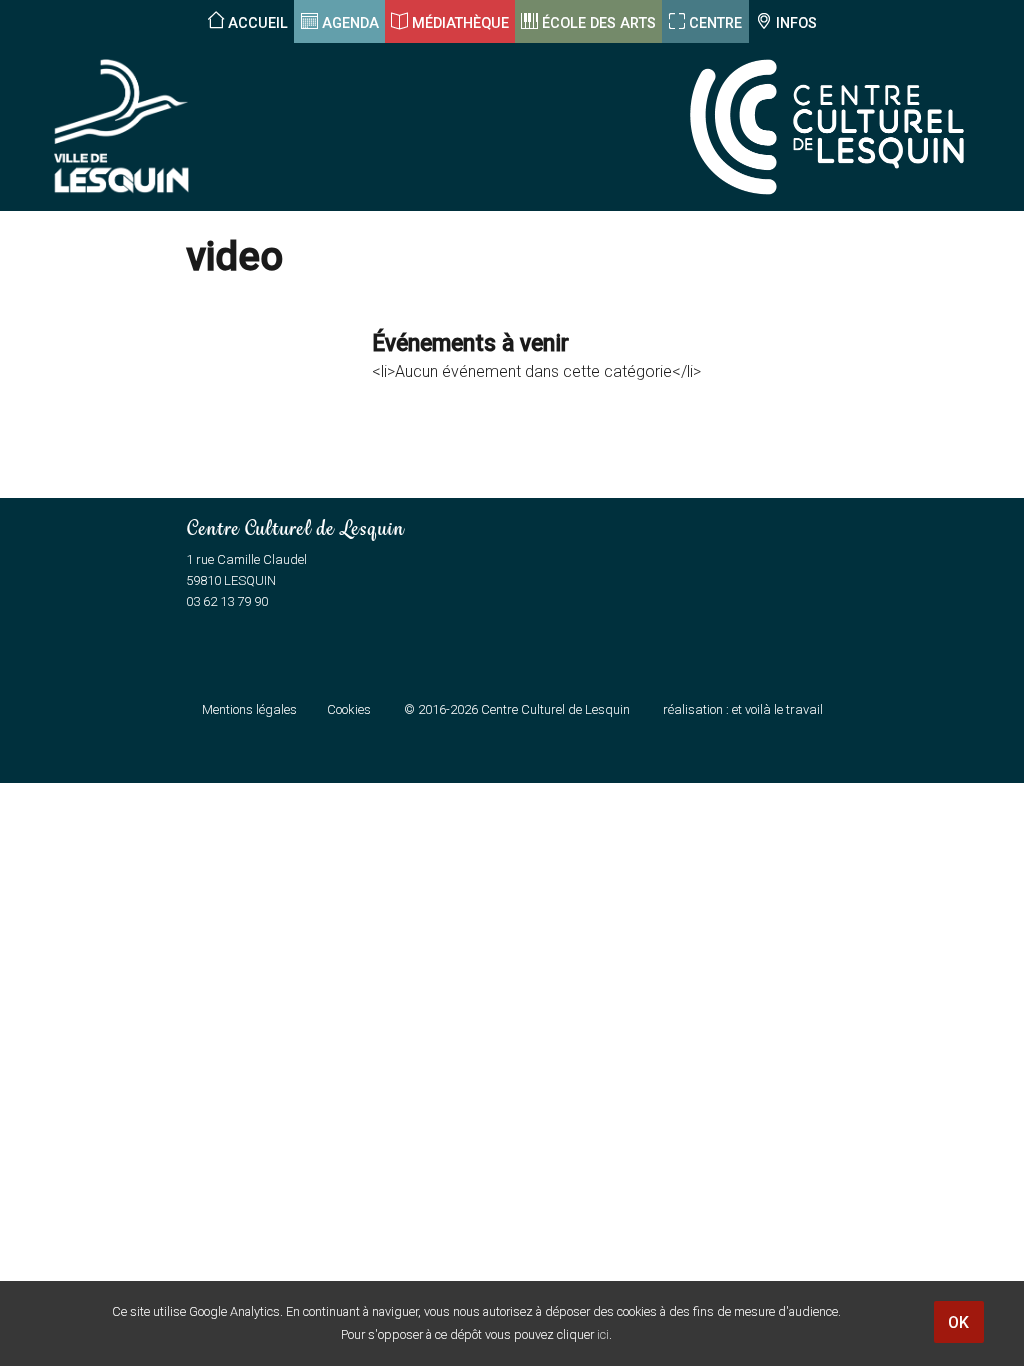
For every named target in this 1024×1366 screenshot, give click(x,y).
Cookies (349, 709)
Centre (715, 23)
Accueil (258, 23)
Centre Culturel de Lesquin (555, 709)
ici (603, 1334)
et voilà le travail (777, 709)
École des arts (599, 23)
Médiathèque (460, 23)
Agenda (350, 23)
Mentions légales (249, 709)
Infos (796, 23)
